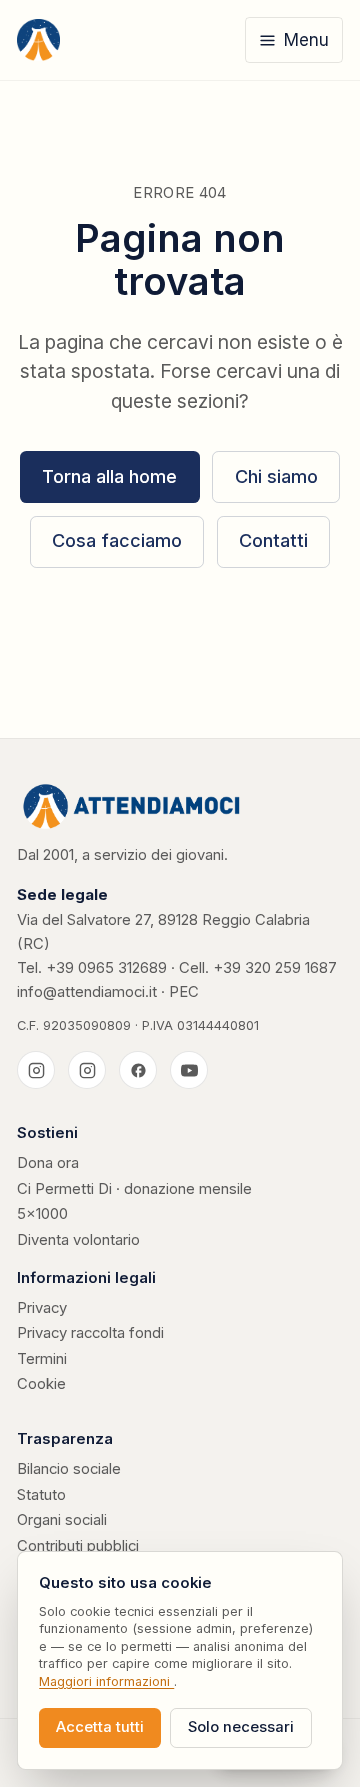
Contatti (273, 540)
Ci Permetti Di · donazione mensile (134, 1189)
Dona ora (48, 1163)
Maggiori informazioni (106, 1681)
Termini (42, 1359)
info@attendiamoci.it (87, 992)
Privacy (42, 1308)
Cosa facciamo (117, 540)
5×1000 (42, 1214)
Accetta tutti (100, 1727)
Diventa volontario (78, 1240)
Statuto (41, 1495)
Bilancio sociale (69, 1469)
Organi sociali (62, 1520)
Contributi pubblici (78, 1546)
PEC (184, 992)
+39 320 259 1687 (275, 968)
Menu (306, 40)
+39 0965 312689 (106, 968)
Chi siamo (276, 476)
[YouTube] (189, 1070)
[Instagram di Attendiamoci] (36, 1070)
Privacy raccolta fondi (90, 1333)
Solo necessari (241, 1727)
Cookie (41, 1384)
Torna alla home (109, 476)
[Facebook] (138, 1070)
